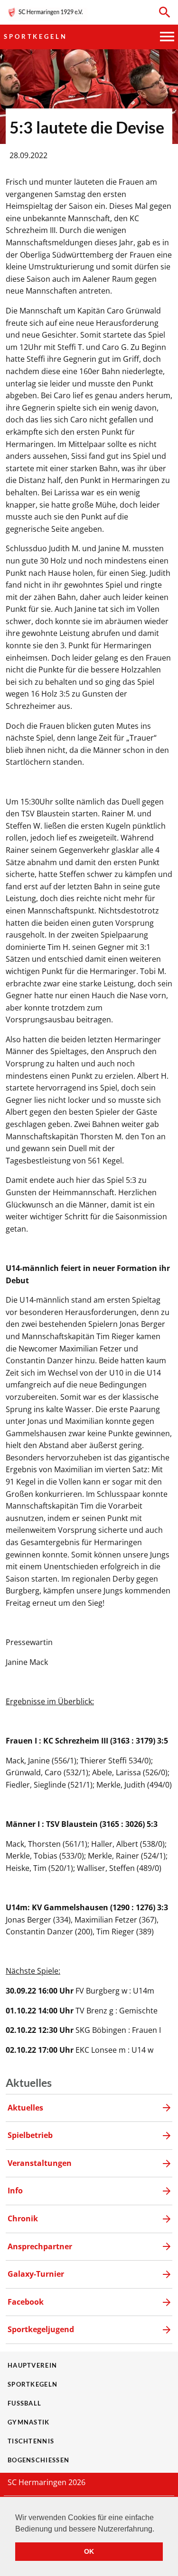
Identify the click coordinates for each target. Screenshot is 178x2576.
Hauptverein (32, 2365)
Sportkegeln (36, 36)
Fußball (24, 2403)
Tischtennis (31, 2441)
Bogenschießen (38, 2460)
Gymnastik (29, 2422)
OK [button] (89, 2551)
